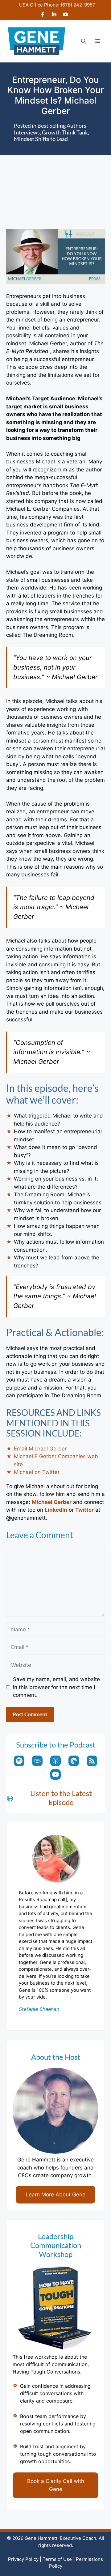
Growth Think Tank (65, 132)
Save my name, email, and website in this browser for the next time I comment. (56, 1687)
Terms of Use (57, 2559)
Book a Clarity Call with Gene (56, 2485)
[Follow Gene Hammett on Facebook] (43, 15)
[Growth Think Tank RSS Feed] (92, 1761)
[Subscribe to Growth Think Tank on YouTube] (55, 1774)
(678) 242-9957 (78, 5)
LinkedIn (56, 1510)
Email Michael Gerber (40, 1449)
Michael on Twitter (37, 1472)
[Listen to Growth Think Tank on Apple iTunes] (55, 1761)
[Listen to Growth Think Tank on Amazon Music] (37, 1761)
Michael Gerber (52, 1502)
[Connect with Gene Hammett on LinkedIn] (54, 15)
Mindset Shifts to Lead (41, 139)
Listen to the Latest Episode (61, 1798)
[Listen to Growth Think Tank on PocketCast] (74, 1761)
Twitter (84, 1510)
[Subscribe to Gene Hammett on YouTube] (66, 15)
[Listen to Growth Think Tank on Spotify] (19, 1761)
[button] (84, 41)
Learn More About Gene (55, 2195)
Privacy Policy (23, 2559)
